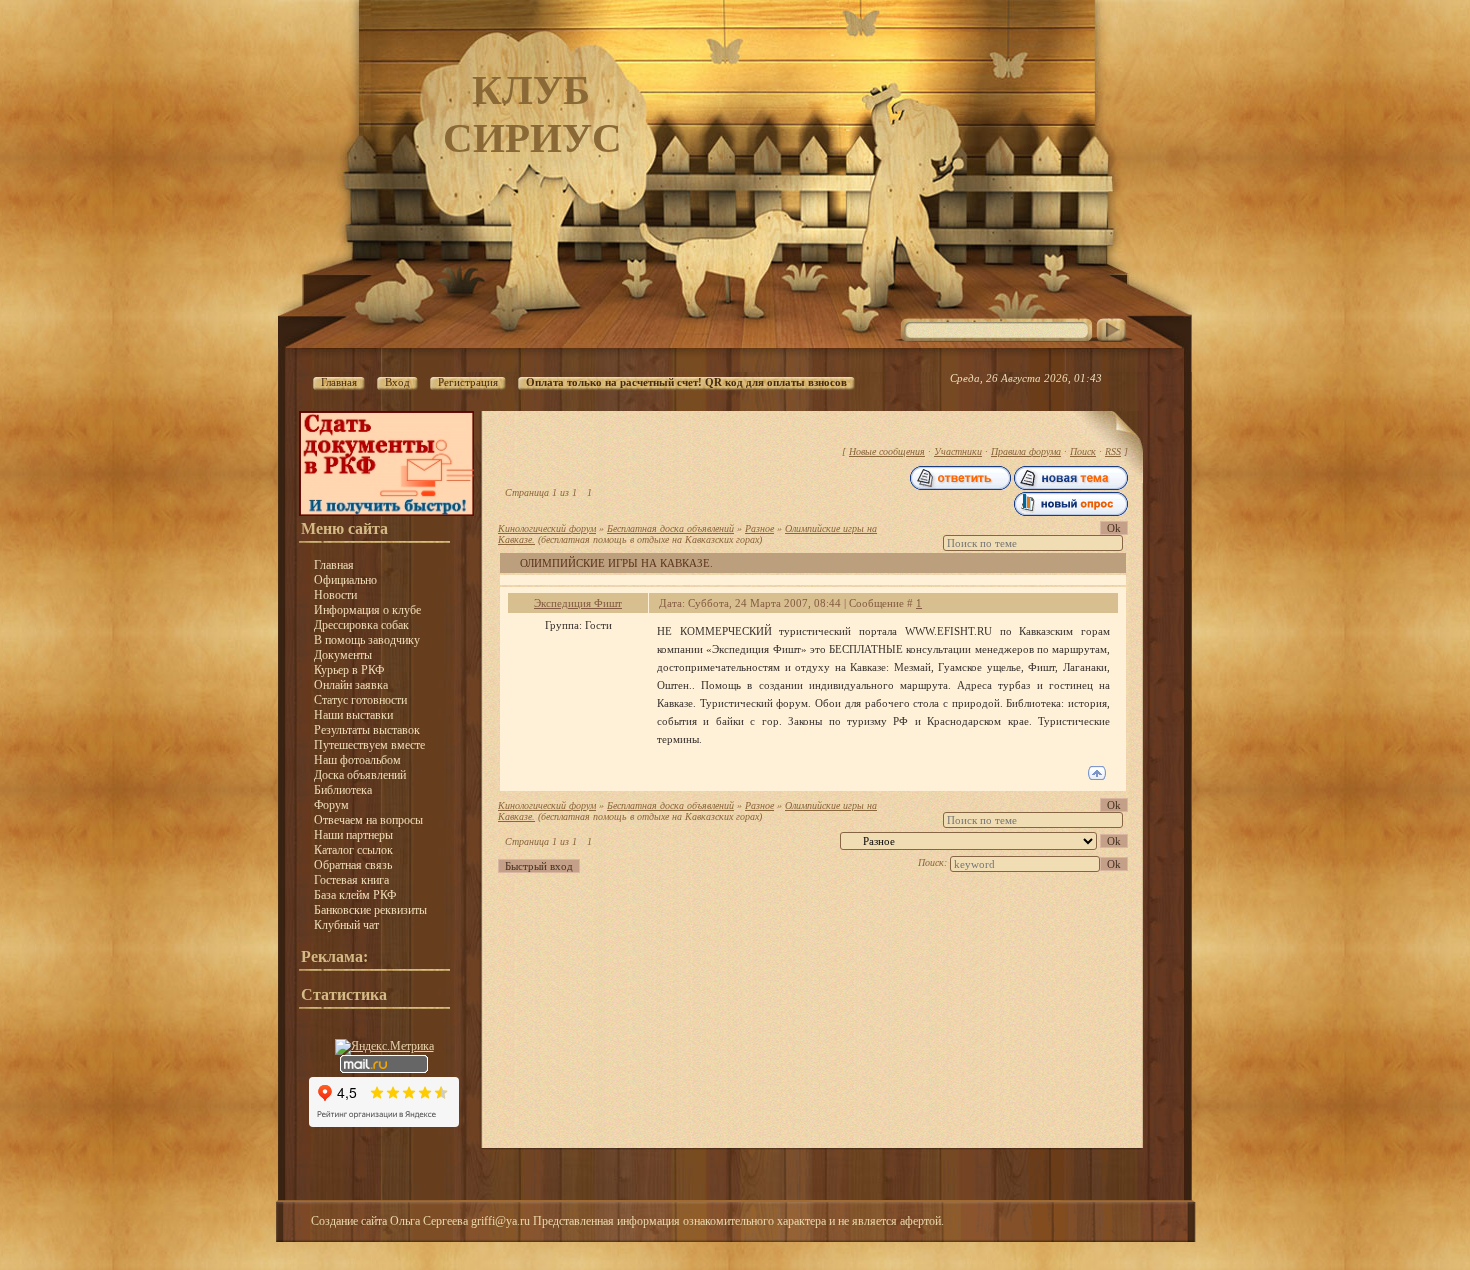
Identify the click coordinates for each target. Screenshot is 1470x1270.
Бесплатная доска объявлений (670, 528)
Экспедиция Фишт (578, 603)
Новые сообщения (887, 451)
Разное (759, 528)
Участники (958, 451)
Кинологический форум (547, 528)
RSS (1113, 451)
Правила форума (1026, 451)
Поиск (1083, 451)
